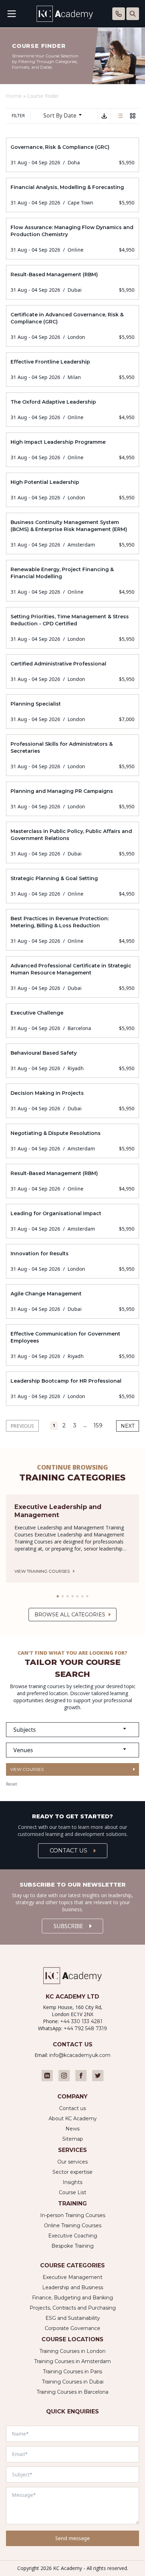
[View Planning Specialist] (72, 712)
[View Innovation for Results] (72, 1261)
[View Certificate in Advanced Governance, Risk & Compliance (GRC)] (72, 326)
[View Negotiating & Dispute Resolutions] (72, 1141)
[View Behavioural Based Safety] (72, 1061)
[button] (58, 1596)
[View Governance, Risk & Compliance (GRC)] (72, 155)
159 (98, 1425)
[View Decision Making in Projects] (72, 1101)
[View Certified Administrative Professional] (72, 671)
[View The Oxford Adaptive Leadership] (72, 410)
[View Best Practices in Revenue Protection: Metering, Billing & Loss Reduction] (72, 930)
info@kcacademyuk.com (80, 2055)
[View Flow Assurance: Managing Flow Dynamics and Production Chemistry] (72, 239)
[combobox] (65, 116)
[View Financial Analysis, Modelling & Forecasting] (72, 195)
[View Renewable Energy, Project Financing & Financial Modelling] (72, 581)
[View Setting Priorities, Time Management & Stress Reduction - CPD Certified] (72, 628)
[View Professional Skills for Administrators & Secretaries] (72, 755)
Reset (11, 1784)
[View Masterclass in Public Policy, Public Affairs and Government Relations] (72, 842)
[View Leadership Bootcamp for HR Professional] (72, 1389)
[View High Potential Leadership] (72, 490)
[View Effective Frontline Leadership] (72, 370)
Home (14, 96)
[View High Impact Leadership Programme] (72, 450)
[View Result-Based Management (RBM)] (72, 282)
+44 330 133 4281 (81, 2021)
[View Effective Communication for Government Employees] (72, 1345)
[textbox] (72, 1730)
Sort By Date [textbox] (60, 115)
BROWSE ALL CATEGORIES (70, 1615)
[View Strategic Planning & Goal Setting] (72, 886)
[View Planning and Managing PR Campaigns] (72, 799)
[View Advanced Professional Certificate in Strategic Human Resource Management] (72, 977)
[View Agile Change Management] (72, 1301)
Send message (72, 2538)
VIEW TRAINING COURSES (42, 1571)
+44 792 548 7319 (85, 2028)
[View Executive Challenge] (72, 1021)
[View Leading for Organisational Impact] (72, 1221)
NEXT (128, 1426)
